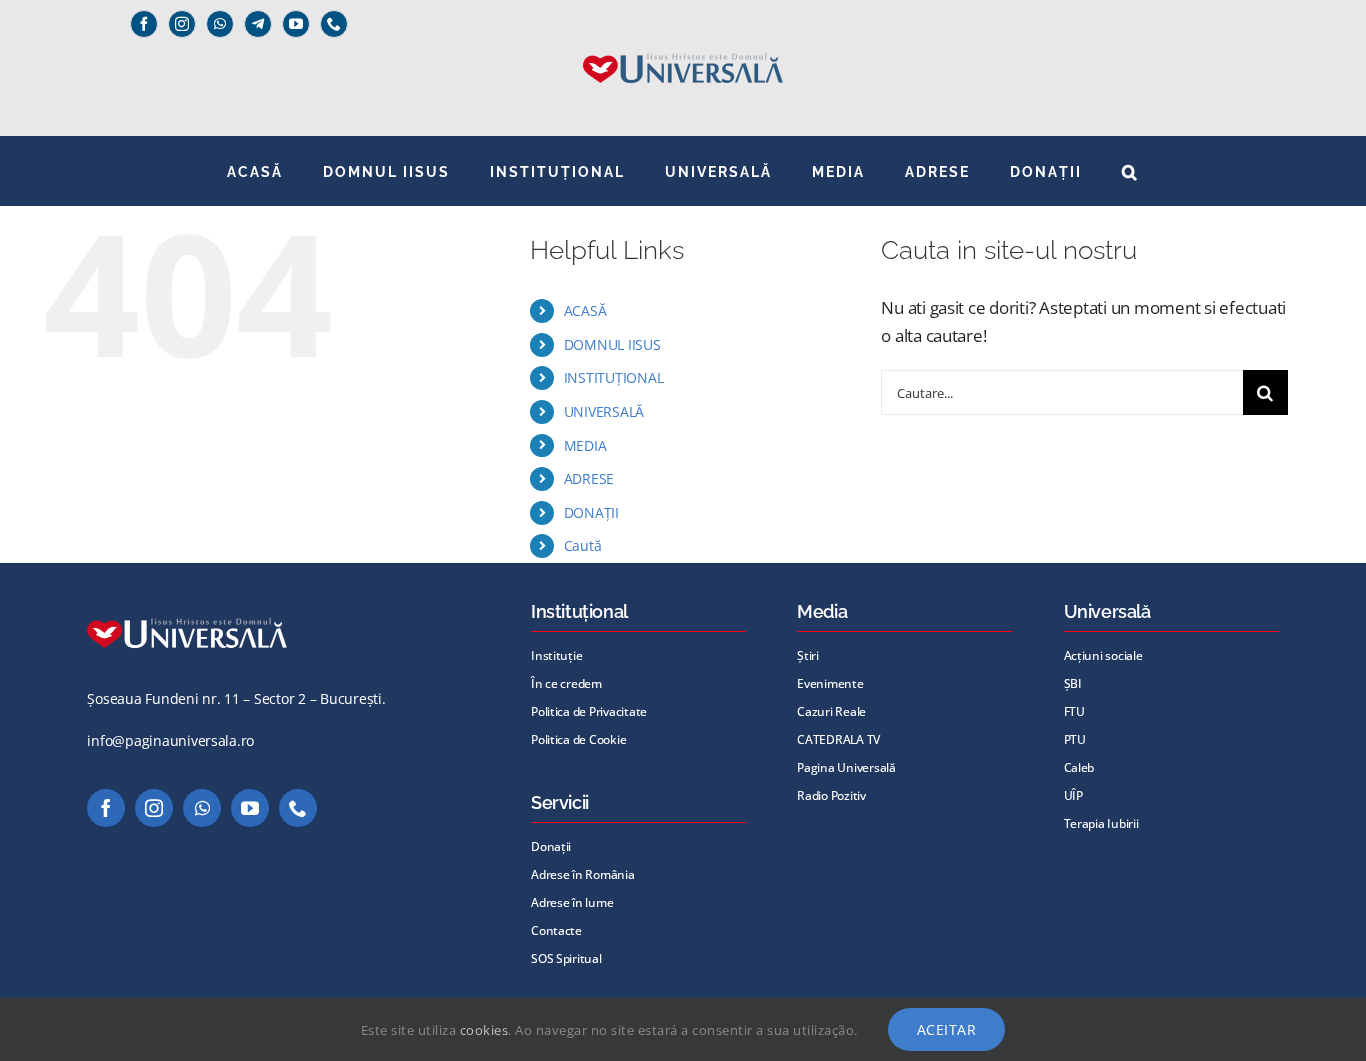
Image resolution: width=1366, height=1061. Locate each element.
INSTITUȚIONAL (614, 377)
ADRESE (589, 478)
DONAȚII (591, 512)
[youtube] (296, 24)
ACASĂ (585, 310)
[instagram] (182, 24)
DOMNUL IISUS (612, 344)
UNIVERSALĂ (604, 411)
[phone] (334, 24)
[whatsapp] (220, 24)
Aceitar (947, 1029)
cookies (484, 1030)
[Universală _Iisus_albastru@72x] (683, 46)
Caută (583, 545)
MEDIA (585, 445)
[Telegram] (258, 24)
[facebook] (144, 24)
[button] (1130, 171)
